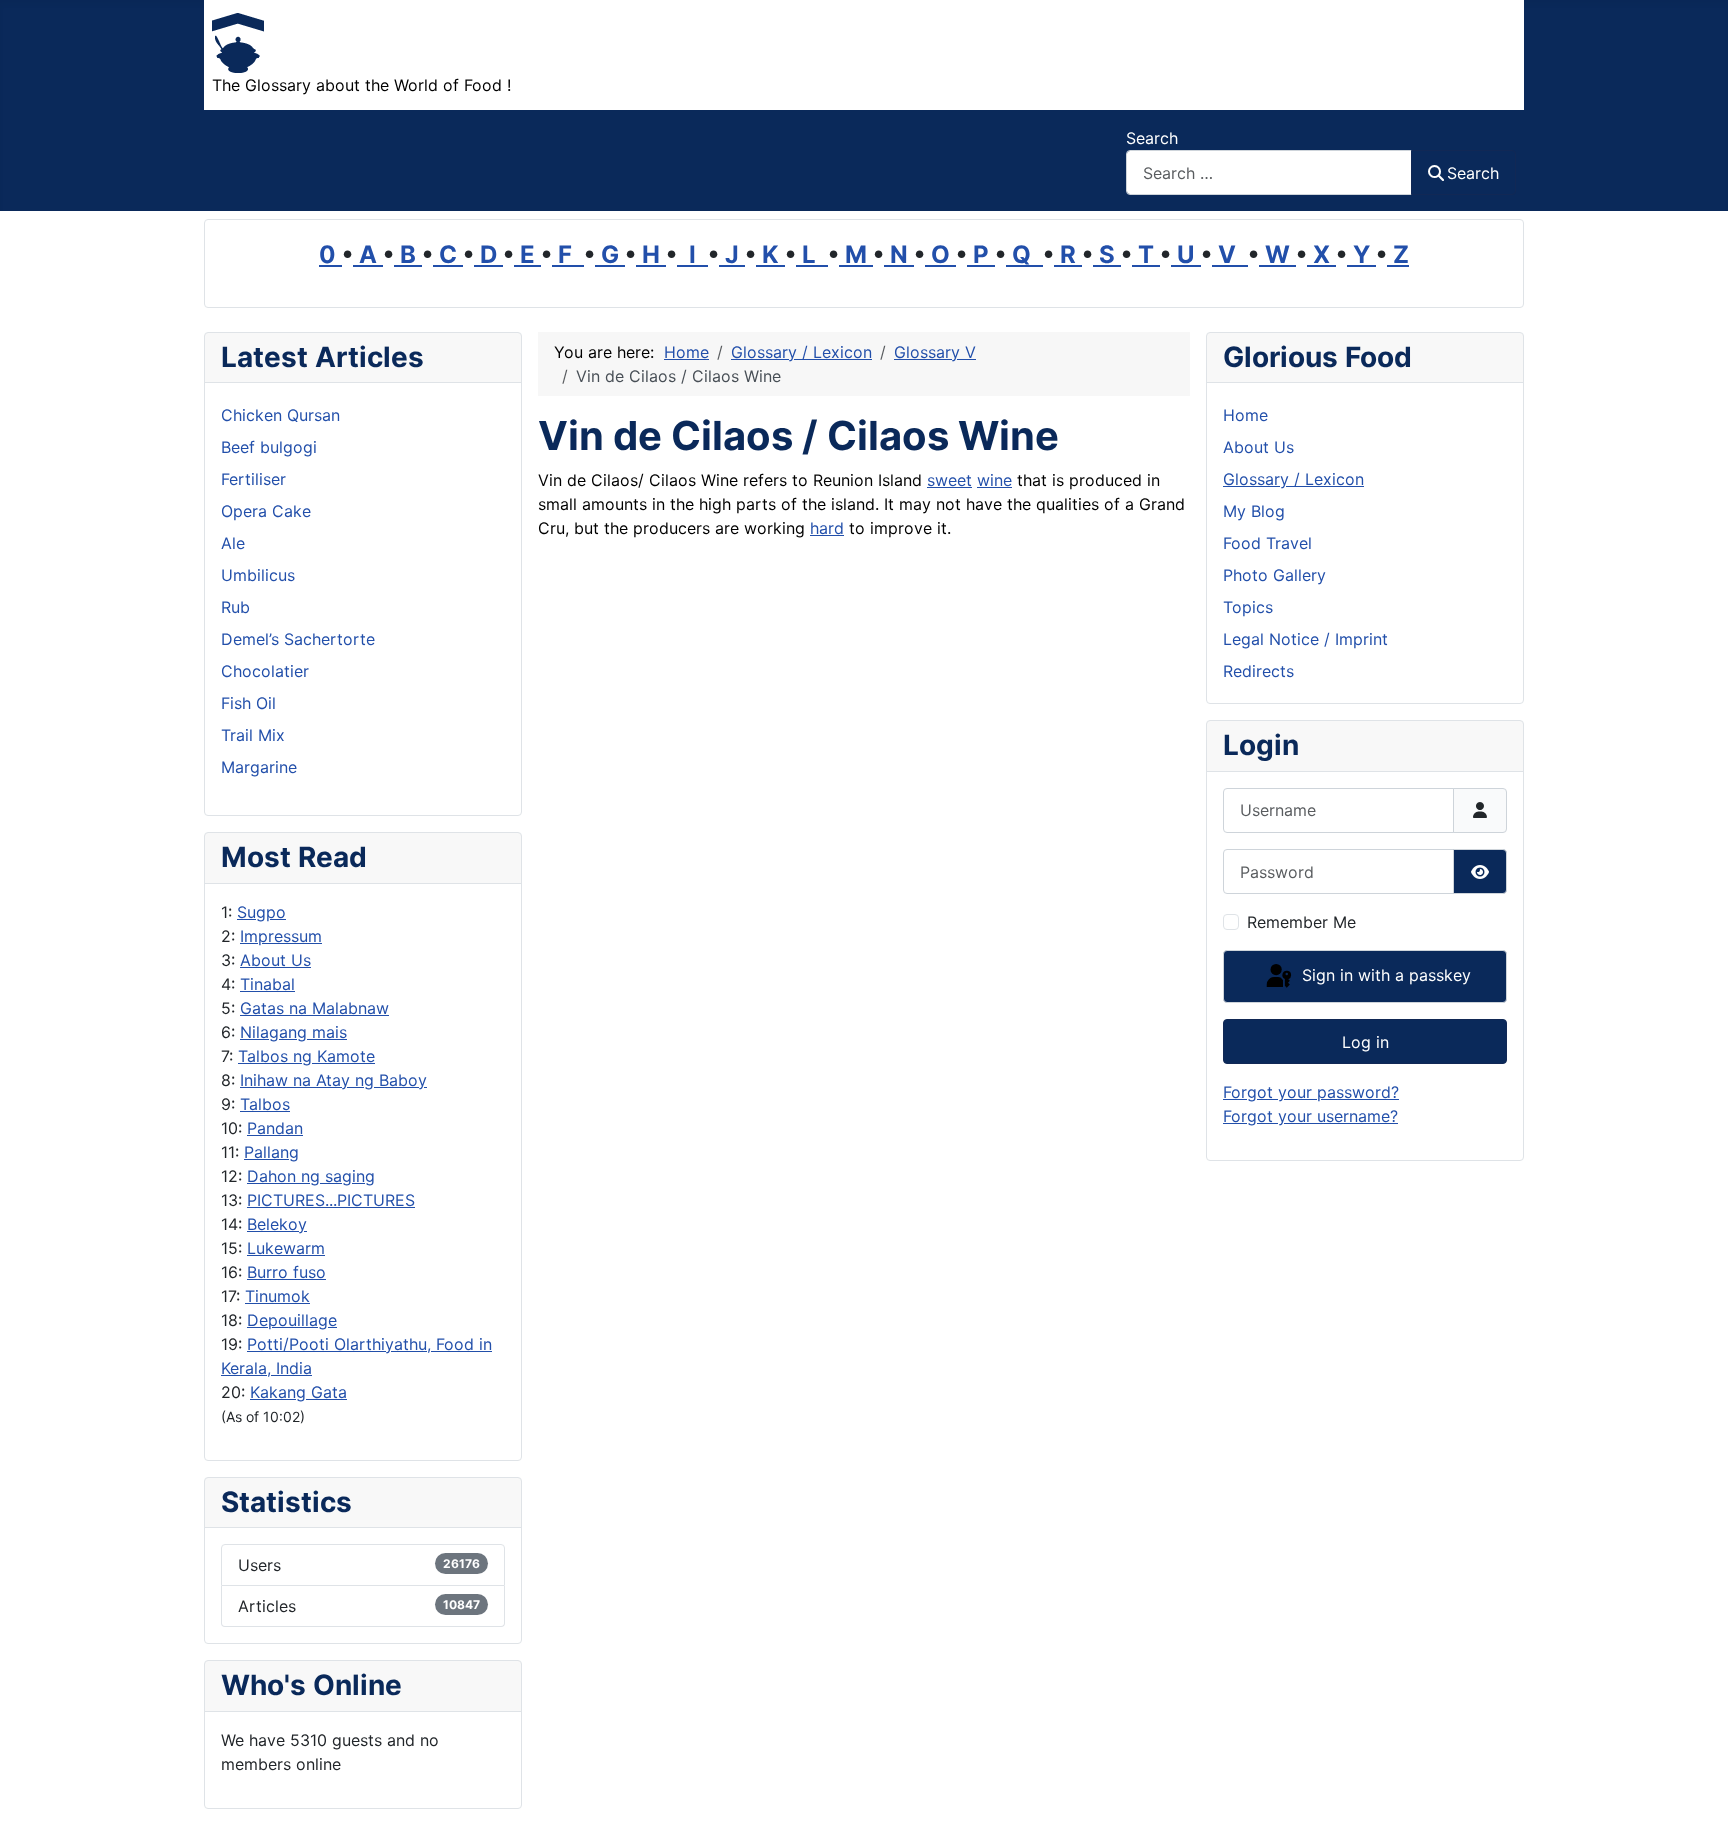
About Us (275, 960)
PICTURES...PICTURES (331, 1200)
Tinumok (277, 1296)
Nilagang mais (293, 1032)
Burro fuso (286, 1272)
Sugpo (261, 912)
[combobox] (1269, 172)
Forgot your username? (1310, 1116)
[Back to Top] (1693, 1788)
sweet (949, 480)
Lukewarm (286, 1248)
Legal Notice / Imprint (1305, 639)
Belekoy (277, 1224)
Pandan (275, 1128)
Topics (1248, 607)
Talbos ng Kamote (306, 1056)
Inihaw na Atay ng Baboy (333, 1080)
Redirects (1258, 671)
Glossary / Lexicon (1293, 479)
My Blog (1254, 511)
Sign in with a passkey (1384, 975)
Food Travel (1267, 543)
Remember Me (1301, 922)
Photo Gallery (1274, 575)
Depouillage (292, 1320)
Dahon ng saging (311, 1176)
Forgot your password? (1311, 1092)
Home (1245, 415)
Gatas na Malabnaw (314, 1008)
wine (994, 480)
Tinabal (267, 984)
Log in (1365, 1042)
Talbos (265, 1104)
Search (1152, 138)
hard (827, 528)
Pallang (271, 1152)
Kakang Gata (298, 1392)
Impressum (281, 936)
